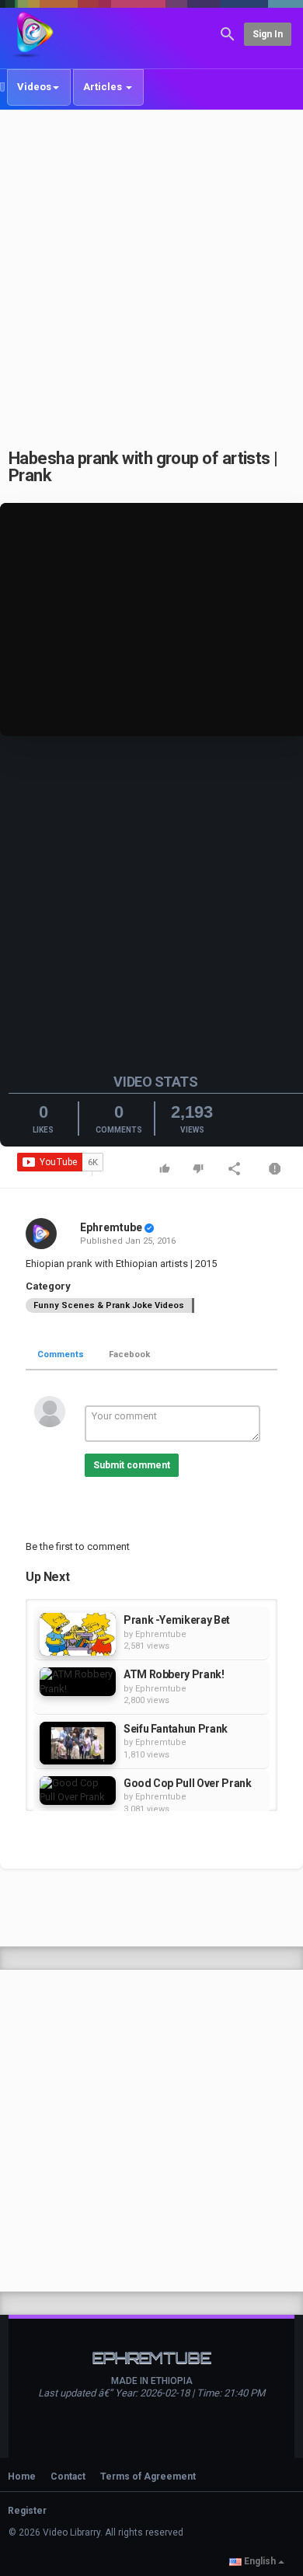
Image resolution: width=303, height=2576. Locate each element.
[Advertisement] (151, 271)
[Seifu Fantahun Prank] (78, 1743)
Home (22, 2477)
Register (27, 2511)
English (260, 2561)
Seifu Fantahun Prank (176, 1729)
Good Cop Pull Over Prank (188, 1783)
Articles (104, 87)
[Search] (228, 33)
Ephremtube (111, 1227)
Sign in (268, 34)
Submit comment (132, 1465)
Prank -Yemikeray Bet (177, 1620)
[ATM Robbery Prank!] (78, 1682)
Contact (68, 2477)
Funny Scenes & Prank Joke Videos (109, 1305)
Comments (61, 1354)
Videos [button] (34, 87)
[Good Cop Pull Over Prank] (78, 1791)
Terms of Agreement (148, 2477)
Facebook (129, 1354)
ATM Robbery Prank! (174, 1674)
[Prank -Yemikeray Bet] (78, 1634)
